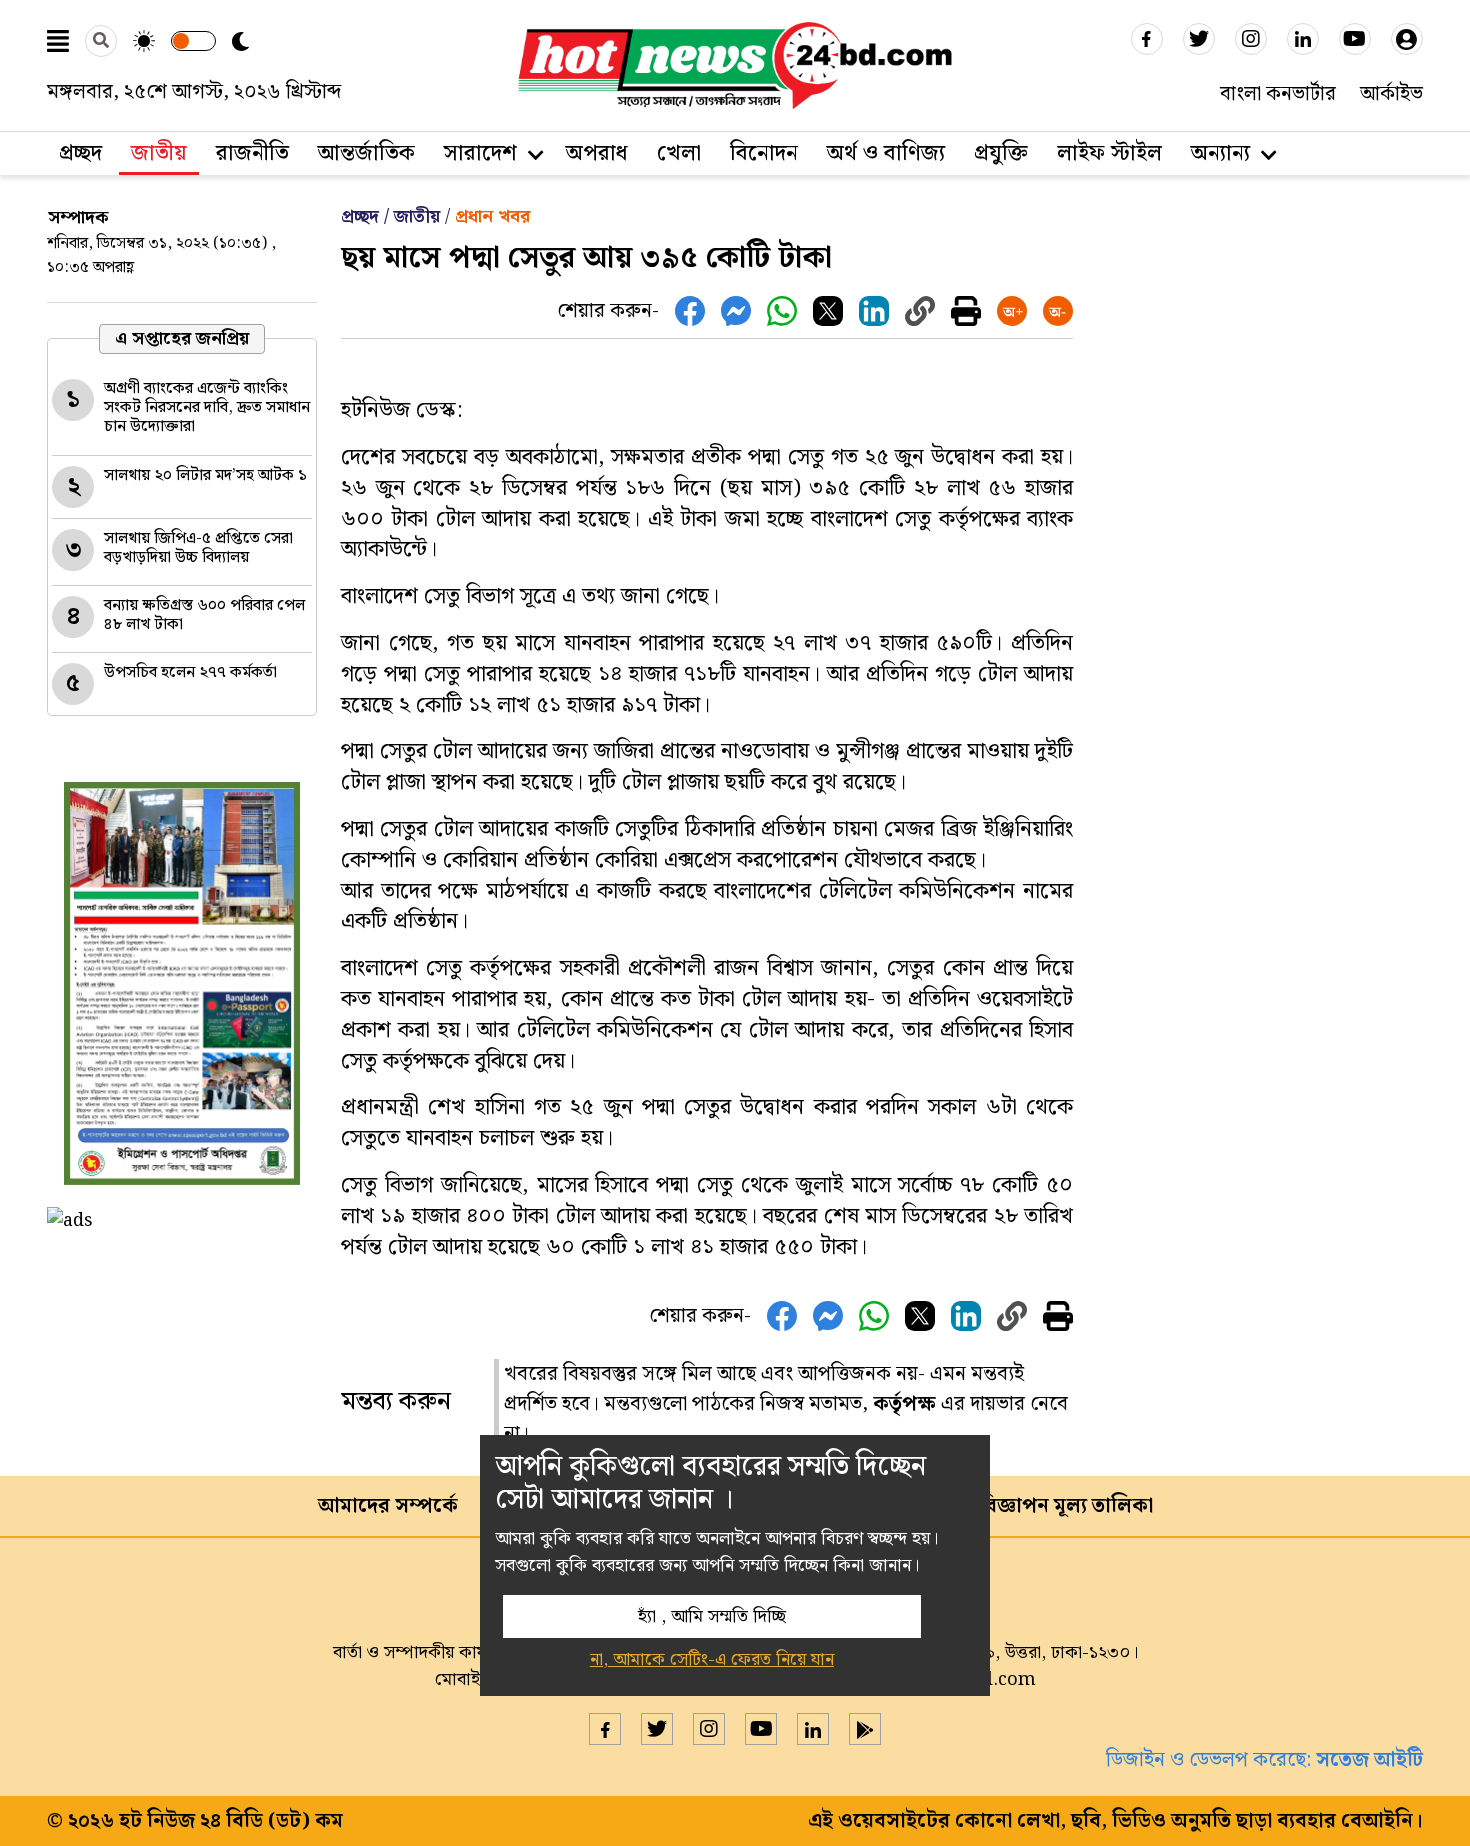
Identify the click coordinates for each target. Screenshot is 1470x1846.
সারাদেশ (480, 153)
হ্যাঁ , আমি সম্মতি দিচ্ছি (712, 1616)
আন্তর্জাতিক (366, 153)
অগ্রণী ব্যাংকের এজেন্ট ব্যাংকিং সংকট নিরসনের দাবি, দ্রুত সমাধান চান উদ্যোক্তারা (207, 407)
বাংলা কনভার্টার (1278, 94)
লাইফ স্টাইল (1109, 153)
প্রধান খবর (492, 216)
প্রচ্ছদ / (367, 216)
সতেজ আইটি (1369, 1760)
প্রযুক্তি (1001, 153)
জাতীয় (417, 216)
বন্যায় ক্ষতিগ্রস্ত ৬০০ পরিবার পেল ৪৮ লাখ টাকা (204, 615)
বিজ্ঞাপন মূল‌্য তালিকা (1066, 1506)
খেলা (679, 153)
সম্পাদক (78, 217)
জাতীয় (159, 153)
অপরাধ (597, 153)
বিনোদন (764, 153)
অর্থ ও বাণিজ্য (886, 153)
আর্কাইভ (1391, 94)
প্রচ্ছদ (80, 153)
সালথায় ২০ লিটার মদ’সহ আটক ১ (205, 475)
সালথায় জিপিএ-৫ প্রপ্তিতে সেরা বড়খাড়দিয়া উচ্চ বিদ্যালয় (198, 548)
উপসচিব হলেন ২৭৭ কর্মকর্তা (190, 672)
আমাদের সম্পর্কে (388, 1506)
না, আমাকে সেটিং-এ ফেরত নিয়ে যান (712, 1659)
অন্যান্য (1220, 153)
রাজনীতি (252, 153)
